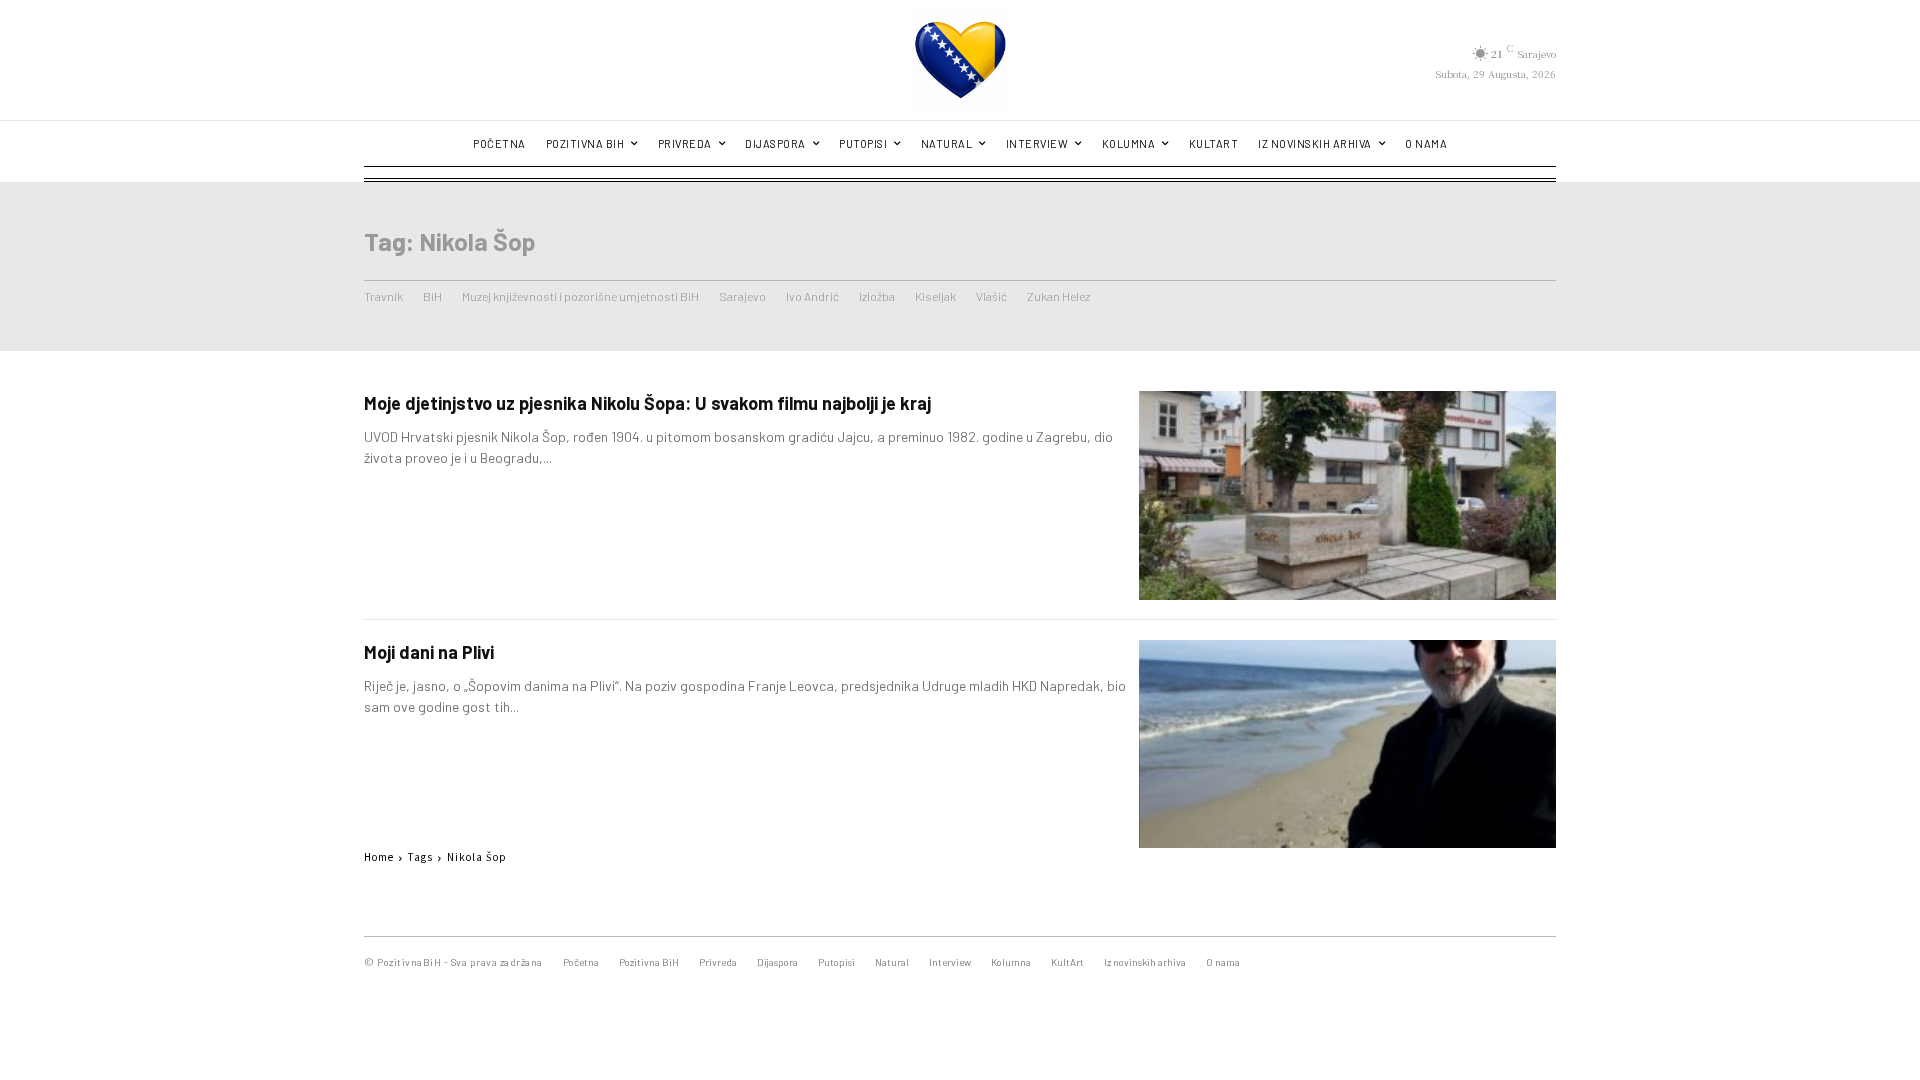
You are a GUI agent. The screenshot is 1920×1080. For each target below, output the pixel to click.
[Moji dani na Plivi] (1347, 744)
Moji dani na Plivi (429, 652)
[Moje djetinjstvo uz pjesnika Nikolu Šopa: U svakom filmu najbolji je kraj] (1347, 495)
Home (379, 856)
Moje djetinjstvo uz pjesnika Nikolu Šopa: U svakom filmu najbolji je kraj (647, 403)
